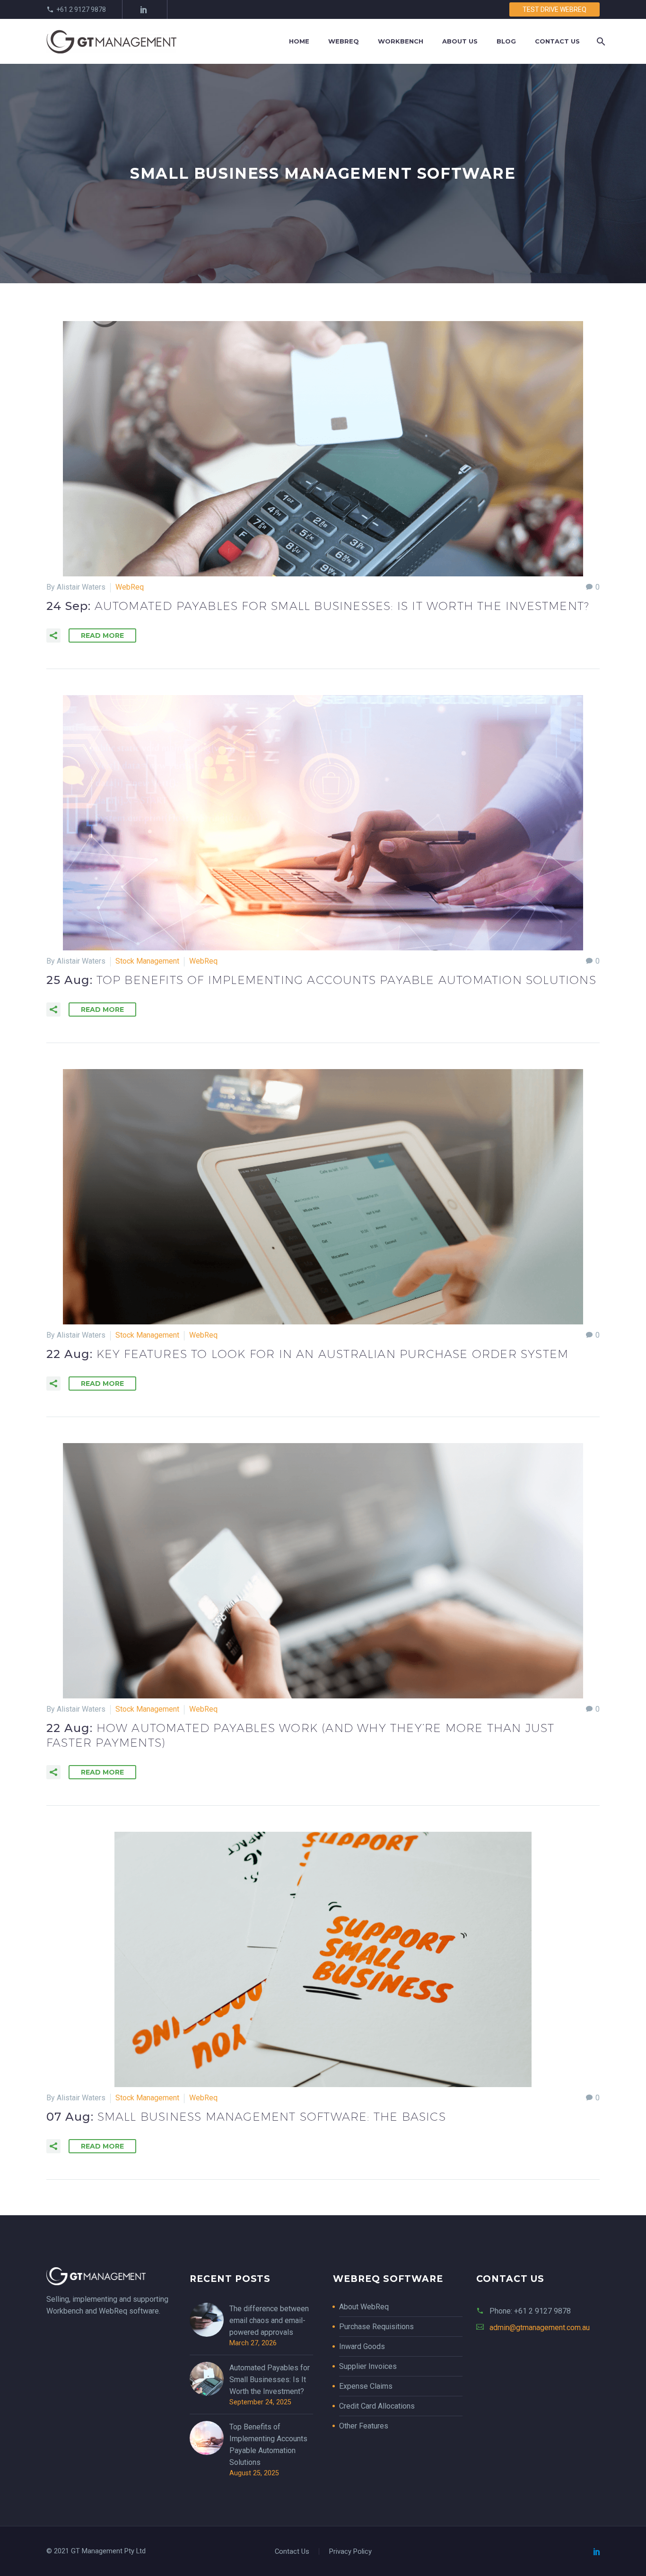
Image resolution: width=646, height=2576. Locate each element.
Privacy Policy (350, 2552)
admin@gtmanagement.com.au (540, 2328)
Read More (102, 635)
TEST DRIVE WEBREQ (554, 9)
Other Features (364, 2426)
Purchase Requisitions (376, 2327)
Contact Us (557, 41)
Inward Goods (362, 2346)
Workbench (401, 41)
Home (299, 41)
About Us (460, 41)
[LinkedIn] (144, 9)
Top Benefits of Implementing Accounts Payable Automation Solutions (268, 2445)
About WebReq (364, 2307)
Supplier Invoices (368, 2366)
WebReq (344, 41)
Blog (506, 41)
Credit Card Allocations (377, 2406)
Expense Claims (366, 2386)
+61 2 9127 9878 (81, 9)
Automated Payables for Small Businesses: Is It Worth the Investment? (270, 2380)
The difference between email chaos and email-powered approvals (269, 2320)
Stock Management (147, 961)
